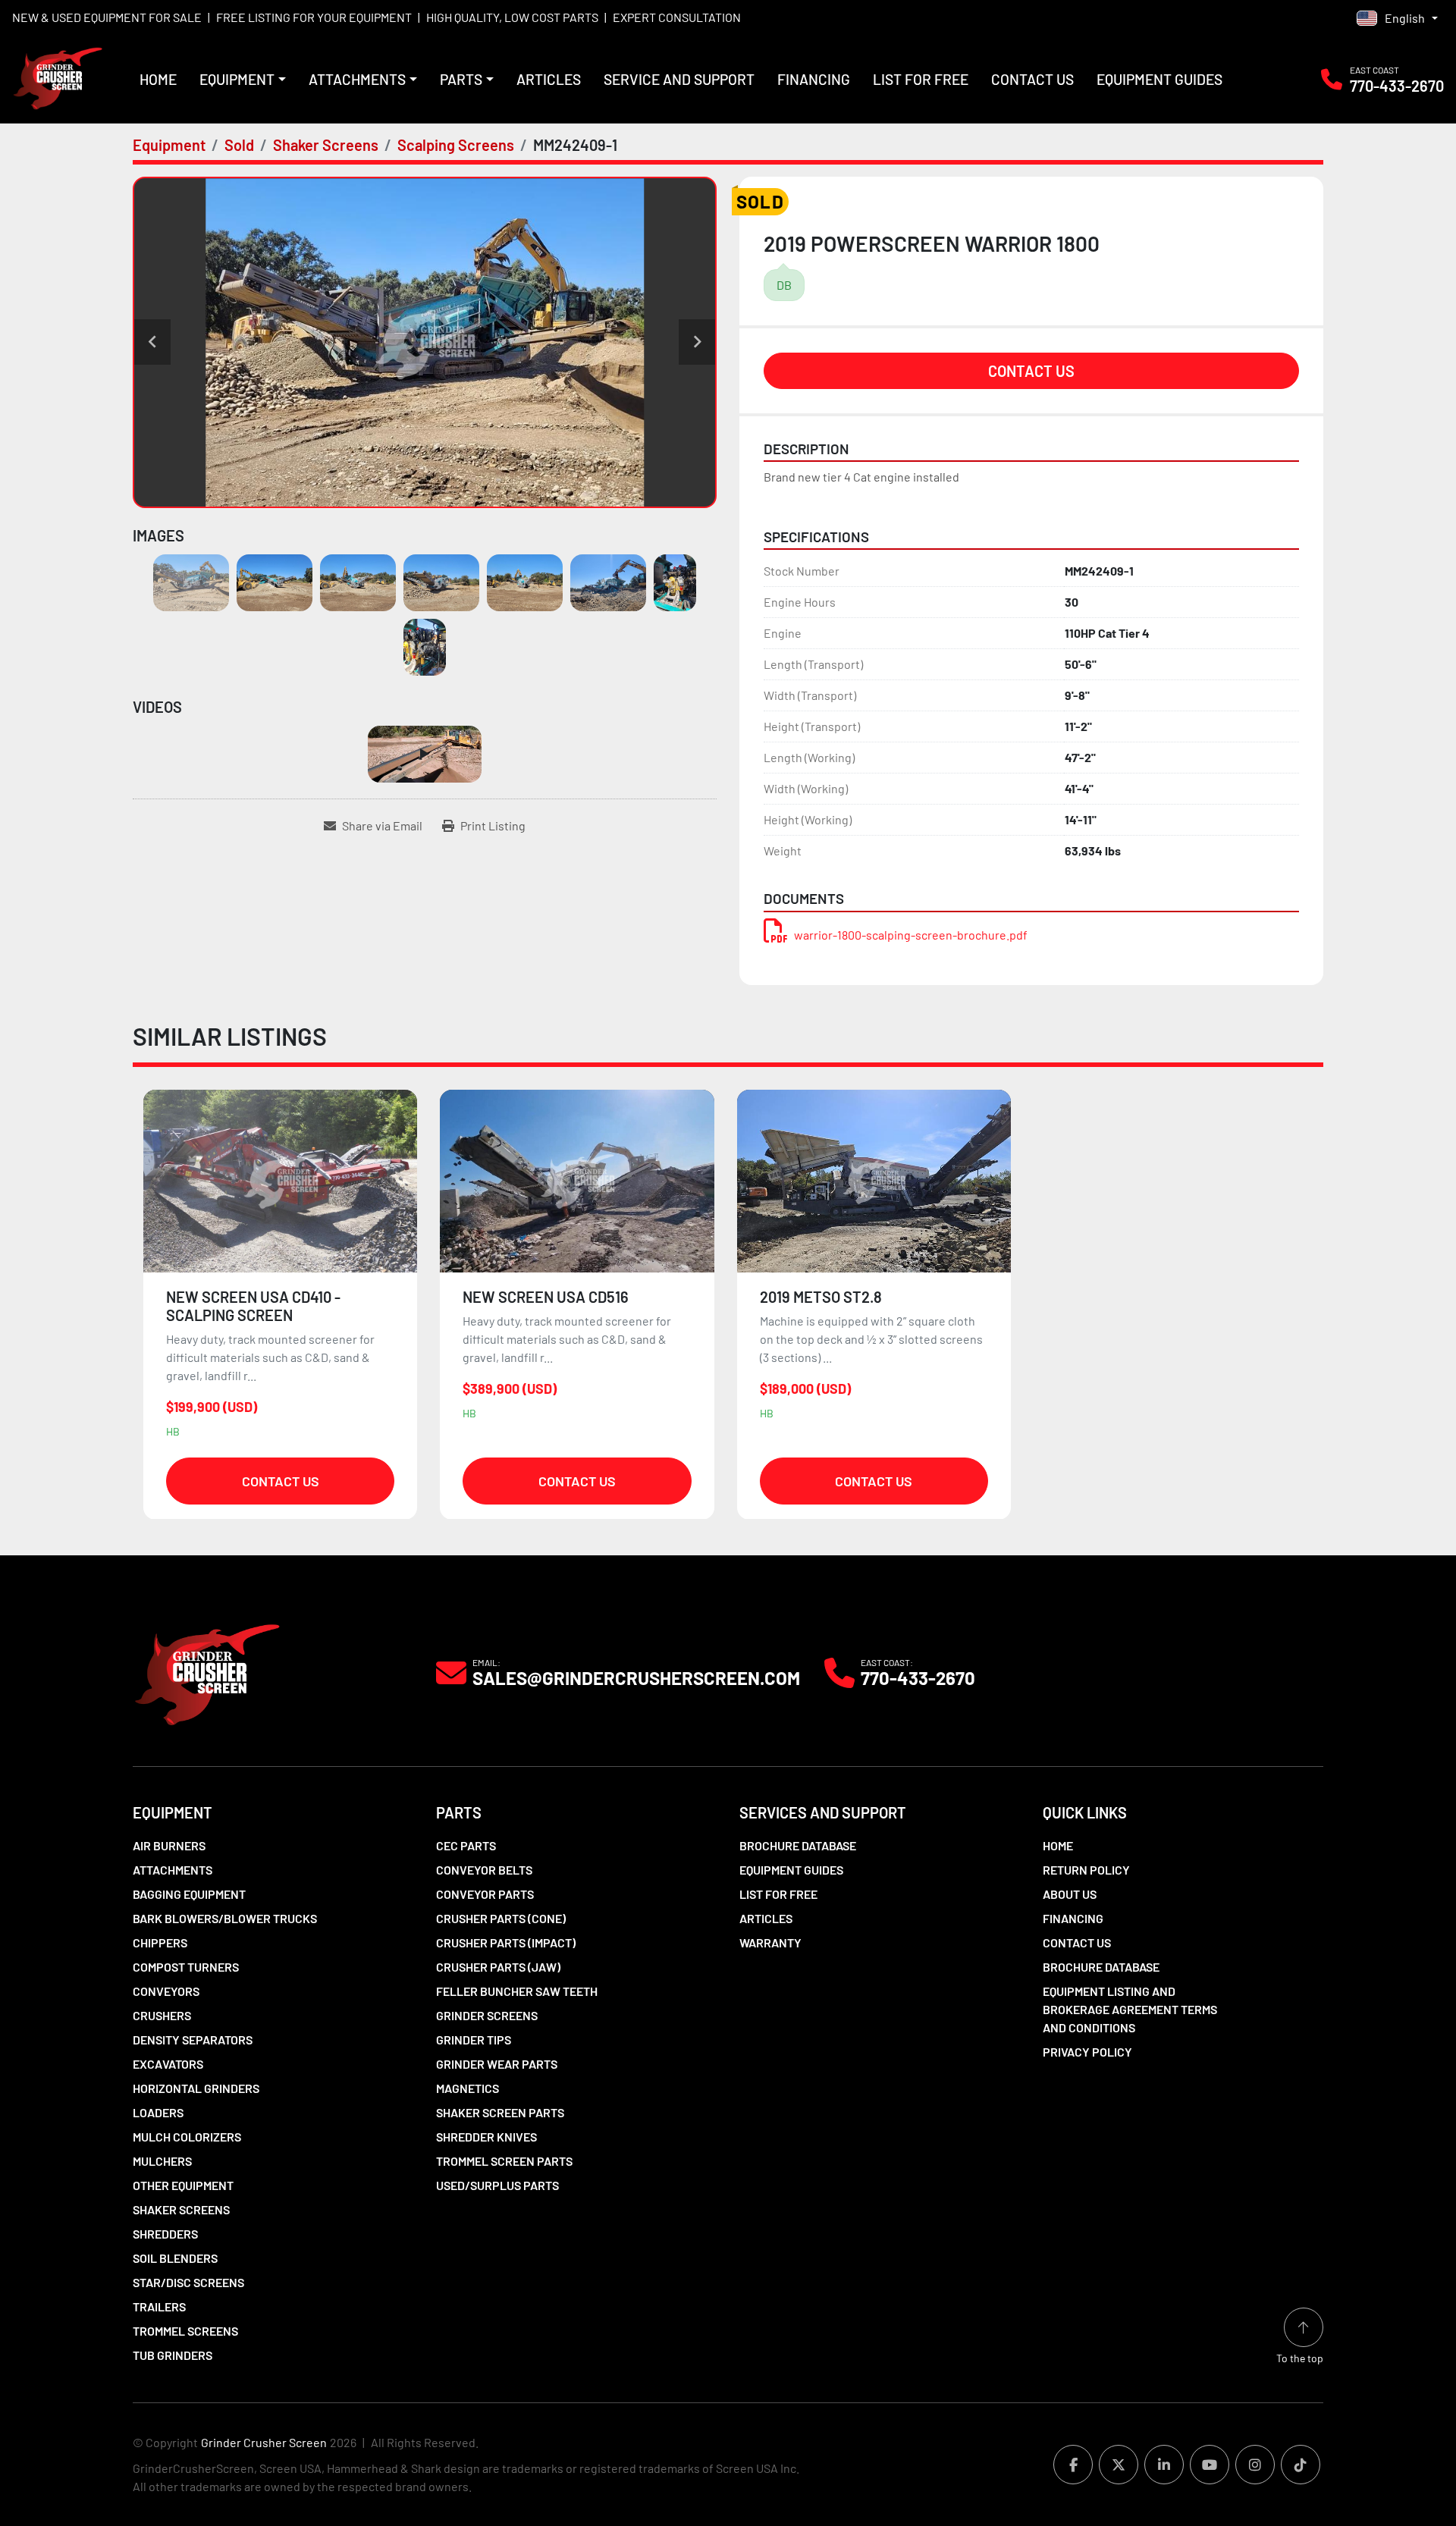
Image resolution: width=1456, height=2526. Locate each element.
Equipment (237, 79)
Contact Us (1032, 79)
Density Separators (193, 2040)
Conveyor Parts (485, 1894)
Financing (814, 79)
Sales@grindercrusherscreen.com (636, 1678)
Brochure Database (798, 1845)
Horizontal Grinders (196, 2088)
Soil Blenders (175, 2258)
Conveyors (166, 1991)
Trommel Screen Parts (504, 2161)
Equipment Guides (1159, 79)
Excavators (168, 2064)
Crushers (162, 2015)
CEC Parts (466, 1845)
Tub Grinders (173, 2355)
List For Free (921, 79)
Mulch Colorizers (187, 2137)
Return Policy (1086, 1870)
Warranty (770, 1942)
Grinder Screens (487, 2015)
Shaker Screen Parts (500, 2112)
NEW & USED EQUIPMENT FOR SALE (107, 17)
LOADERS (158, 2112)
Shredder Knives (486, 2137)
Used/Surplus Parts (497, 2185)
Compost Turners (186, 1967)
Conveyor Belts (484, 1870)
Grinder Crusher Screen (264, 2442)
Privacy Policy (1087, 2052)
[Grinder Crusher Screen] (207, 1671)
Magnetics (468, 2088)
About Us (1070, 1894)
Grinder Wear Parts (497, 2064)
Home (158, 79)
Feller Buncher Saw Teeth (517, 1991)
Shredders (165, 2234)
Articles (549, 79)
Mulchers (162, 2161)
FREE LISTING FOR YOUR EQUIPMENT (314, 17)
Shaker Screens (181, 2209)
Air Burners (169, 1845)
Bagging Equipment (189, 1894)
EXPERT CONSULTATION (677, 17)
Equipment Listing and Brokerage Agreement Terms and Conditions (1130, 2009)
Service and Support (679, 79)
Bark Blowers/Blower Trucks (225, 1918)
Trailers (159, 2306)
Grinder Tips (474, 2040)
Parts (461, 79)
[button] (243, 80)
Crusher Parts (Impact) (506, 1942)
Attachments (357, 79)
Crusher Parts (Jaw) (498, 1967)
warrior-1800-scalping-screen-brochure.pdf (911, 935)
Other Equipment (183, 2185)
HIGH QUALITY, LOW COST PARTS (512, 17)
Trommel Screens (185, 2331)
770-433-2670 (1397, 86)
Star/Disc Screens (188, 2282)
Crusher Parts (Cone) (501, 1918)
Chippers (160, 1942)
